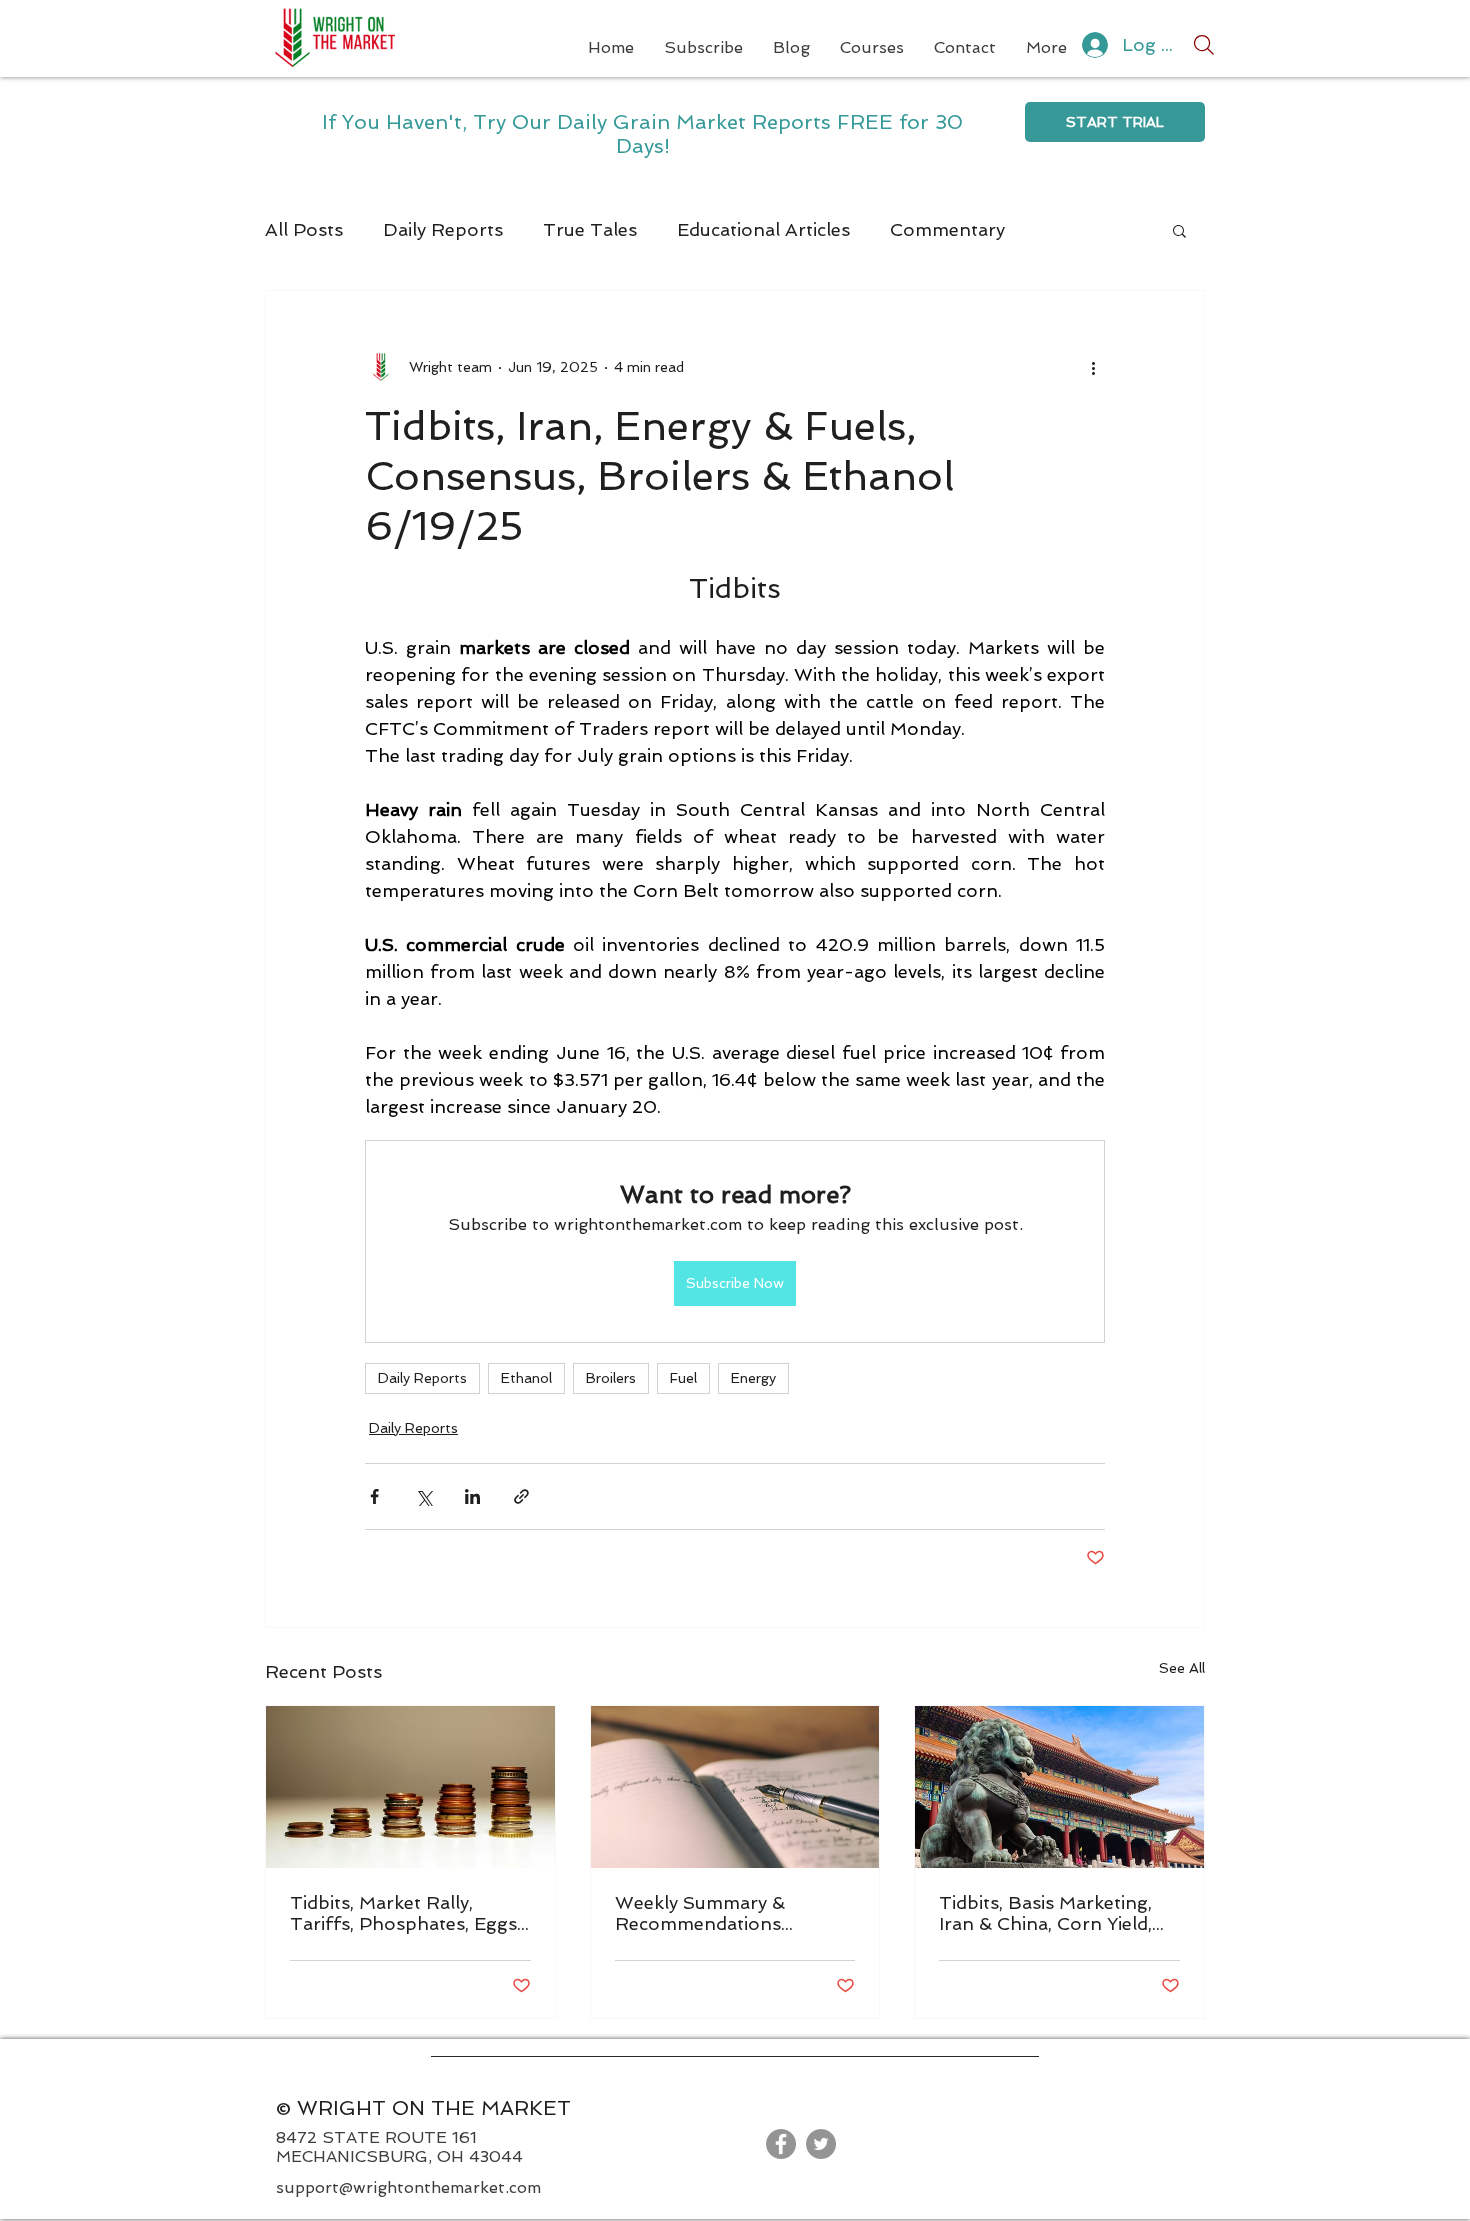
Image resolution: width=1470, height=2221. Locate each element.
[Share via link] (521, 1496)
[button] (1179, 230)
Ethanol (526, 1378)
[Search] (1204, 45)
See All (1182, 1668)
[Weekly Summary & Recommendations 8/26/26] (735, 1787)
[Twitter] (821, 2144)
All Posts (304, 229)
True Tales (590, 229)
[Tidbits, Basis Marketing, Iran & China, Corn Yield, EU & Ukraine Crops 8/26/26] (1059, 1787)
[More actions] (1093, 367)
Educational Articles (763, 229)
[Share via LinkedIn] (472, 1496)
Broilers (611, 1378)
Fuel (683, 1378)
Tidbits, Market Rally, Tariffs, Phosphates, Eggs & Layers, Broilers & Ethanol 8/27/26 (403, 1913)
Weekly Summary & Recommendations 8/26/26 (700, 1913)
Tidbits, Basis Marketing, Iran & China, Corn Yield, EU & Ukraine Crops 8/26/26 (1045, 1913)
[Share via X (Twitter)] (423, 1496)
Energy (753, 1378)
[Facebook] (781, 2144)
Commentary (947, 229)
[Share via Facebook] (374, 1496)
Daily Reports (443, 229)
